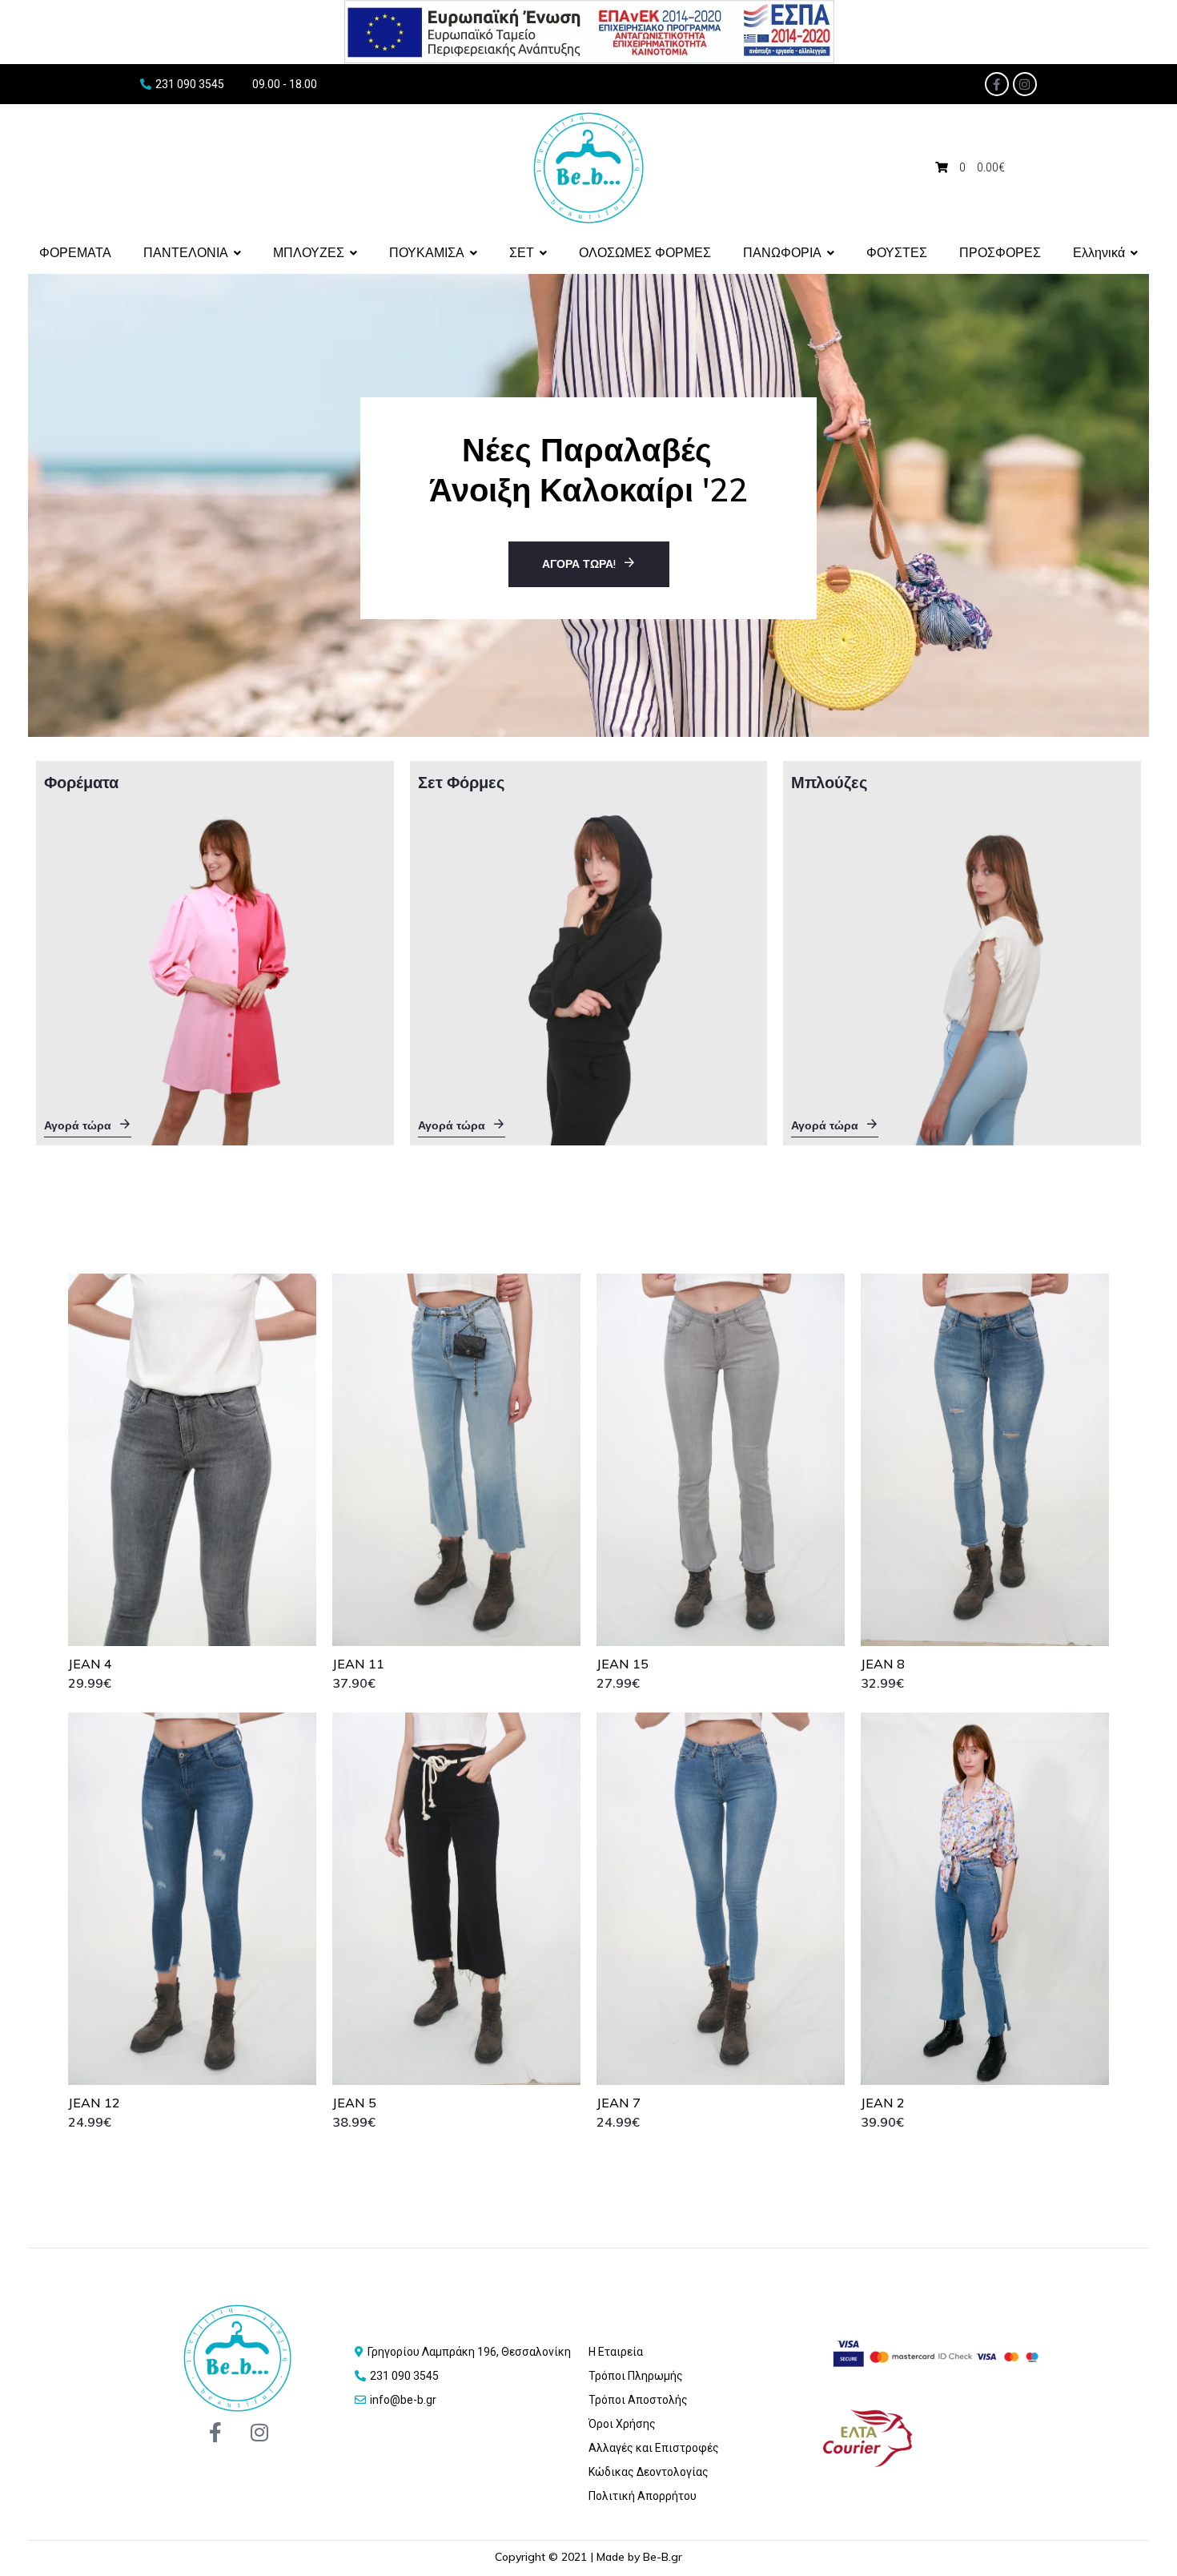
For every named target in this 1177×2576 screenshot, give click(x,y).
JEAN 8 (883, 1664)
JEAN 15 (623, 1664)
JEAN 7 (619, 2103)
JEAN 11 (358, 1664)
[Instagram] (1025, 84)
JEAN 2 (883, 2103)
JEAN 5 (354, 2103)
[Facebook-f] (997, 84)
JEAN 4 (90, 1664)
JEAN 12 (94, 2103)
